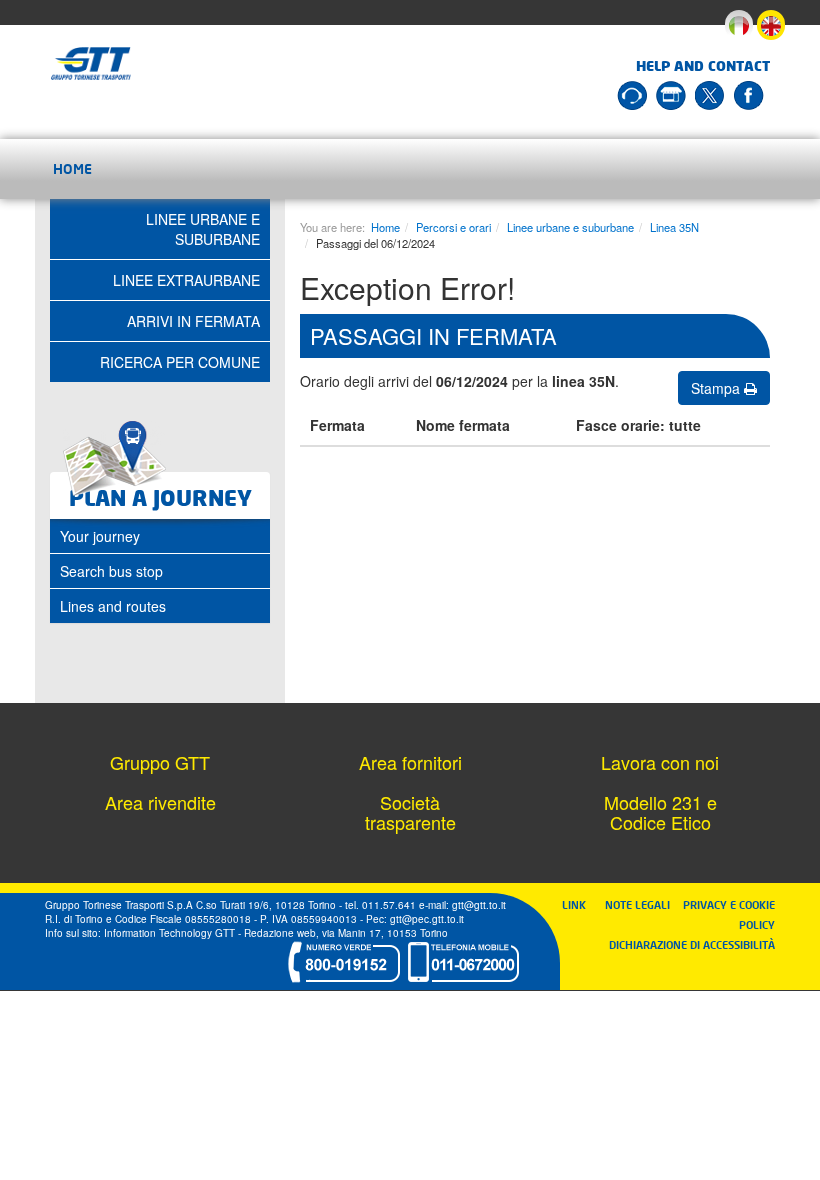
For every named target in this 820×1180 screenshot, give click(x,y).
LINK (580, 904)
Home (72, 168)
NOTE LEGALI (642, 904)
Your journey (100, 536)
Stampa (717, 388)
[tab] (160, 536)
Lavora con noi (660, 762)
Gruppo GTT (160, 762)
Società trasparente (410, 812)
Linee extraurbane (186, 280)
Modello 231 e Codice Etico (660, 812)
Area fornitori (410, 762)
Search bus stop (111, 571)
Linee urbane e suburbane (570, 227)
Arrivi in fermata (193, 321)
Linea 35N (674, 227)
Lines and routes (113, 606)
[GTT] (91, 63)
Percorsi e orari (453, 227)
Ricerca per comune (180, 362)
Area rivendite (160, 802)
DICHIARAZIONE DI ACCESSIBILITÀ (692, 944)
